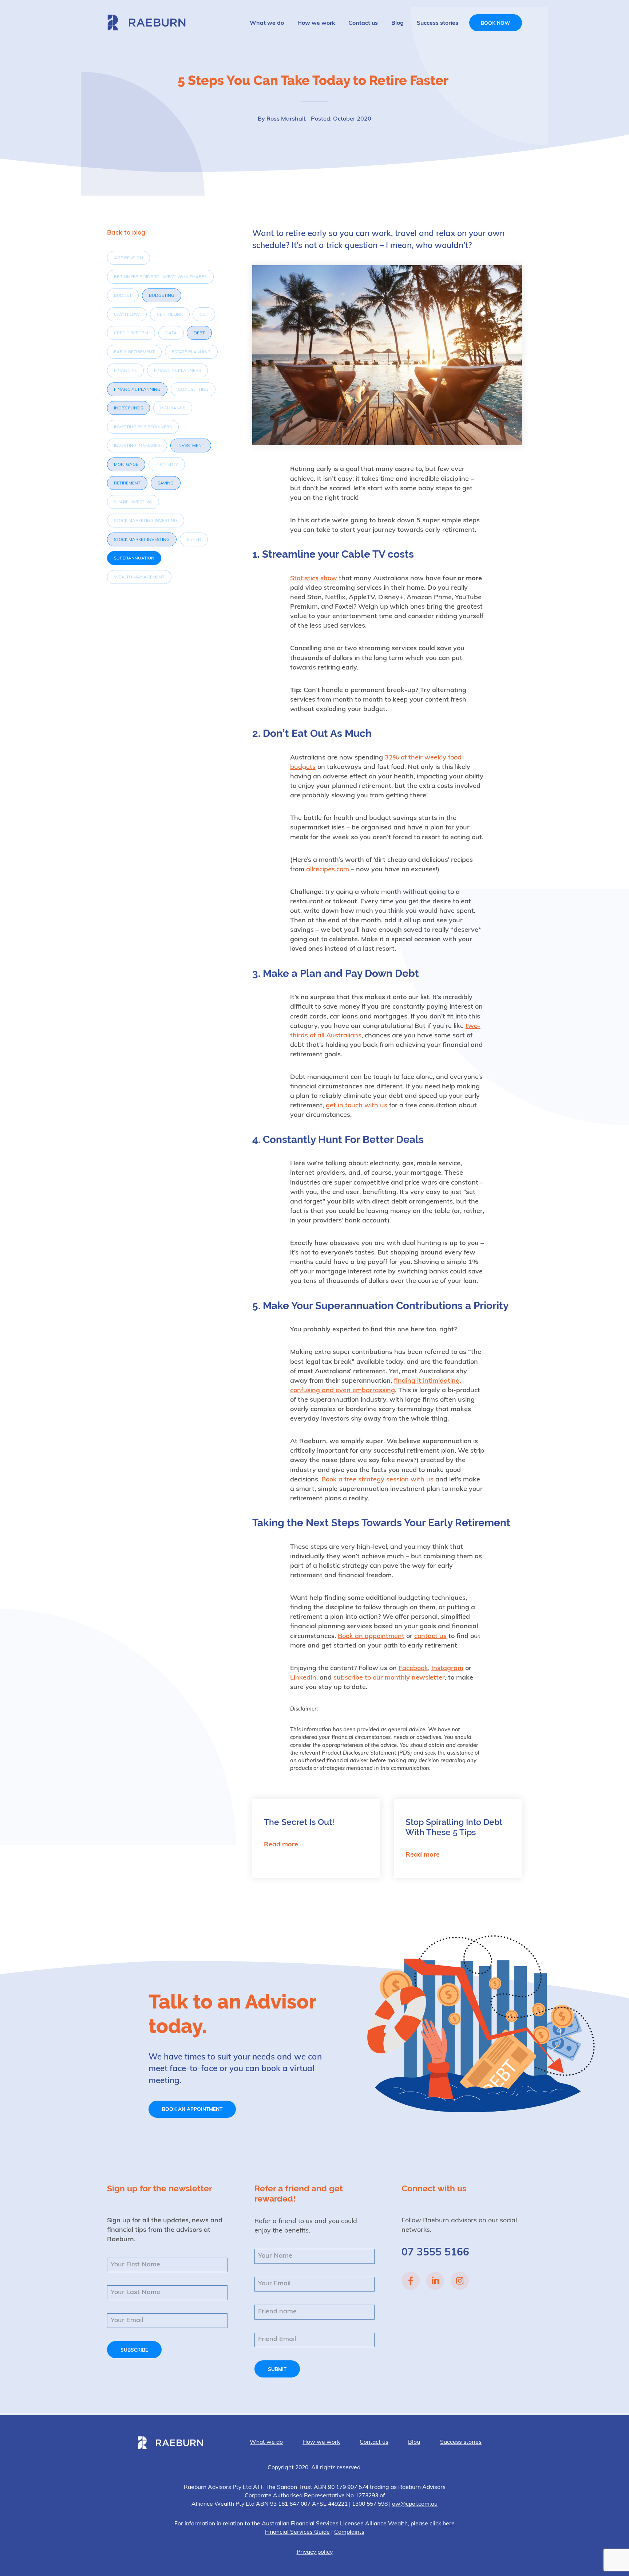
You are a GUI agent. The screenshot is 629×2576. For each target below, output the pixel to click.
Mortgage (126, 465)
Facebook (413, 1669)
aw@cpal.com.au (415, 2504)
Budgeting (162, 296)
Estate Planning (191, 352)
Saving (166, 483)
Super (194, 540)
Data (171, 333)
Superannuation (134, 558)
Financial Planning (137, 390)
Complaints (349, 2532)
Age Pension (128, 258)
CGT (204, 315)
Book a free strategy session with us (377, 1480)
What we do (267, 23)
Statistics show (314, 579)
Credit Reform (131, 333)
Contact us (363, 23)
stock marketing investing (146, 521)
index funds (128, 408)
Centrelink (170, 315)
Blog (397, 23)
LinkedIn (303, 1678)
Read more (281, 1845)
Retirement (127, 483)
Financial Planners (177, 371)
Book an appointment (371, 1637)
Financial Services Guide (297, 2532)
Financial (125, 371)
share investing (133, 502)
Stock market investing (142, 540)
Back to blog (126, 233)
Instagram (447, 1669)
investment (191, 446)
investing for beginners (143, 427)
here (449, 2524)
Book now (495, 23)
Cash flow (127, 315)
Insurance (173, 408)
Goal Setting (193, 390)
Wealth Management (139, 577)
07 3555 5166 (435, 2253)
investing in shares (137, 446)
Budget (123, 296)
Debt (199, 333)
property (167, 465)
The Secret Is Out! (299, 1822)
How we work (316, 23)
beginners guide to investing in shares (160, 277)
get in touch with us (357, 1106)
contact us (430, 1637)
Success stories (438, 23)
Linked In (435, 2281)
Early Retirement (134, 352)
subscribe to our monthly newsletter (389, 1678)
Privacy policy (315, 2552)
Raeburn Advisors (146, 22)
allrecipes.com (328, 870)
